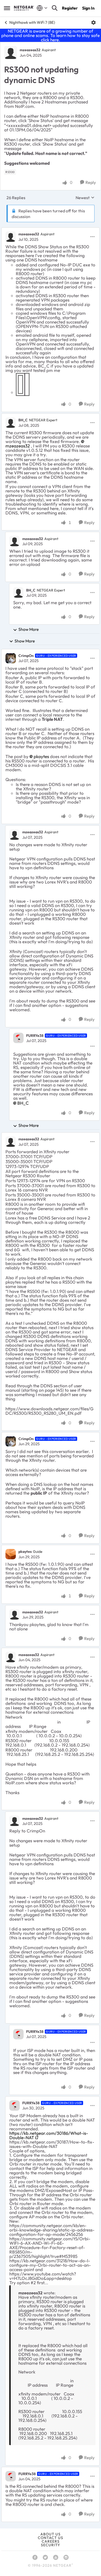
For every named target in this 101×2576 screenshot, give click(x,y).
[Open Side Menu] (7, 8)
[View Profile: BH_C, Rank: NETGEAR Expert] (11, 423)
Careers (51, 2541)
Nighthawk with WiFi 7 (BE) (32, 22)
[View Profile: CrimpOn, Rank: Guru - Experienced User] (11, 658)
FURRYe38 (35, 1036)
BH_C (23, 420)
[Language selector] (42, 8)
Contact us (51, 2538)
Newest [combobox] (85, 198)
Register (70, 8)
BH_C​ (23, 1103)
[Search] (55, 8)
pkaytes (25, 1552)
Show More (29, 629)
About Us (51, 2534)
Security (51, 2545)
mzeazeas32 (30, 50)
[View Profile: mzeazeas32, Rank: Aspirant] (11, 53)
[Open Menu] (93, 23)
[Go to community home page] (24, 8)
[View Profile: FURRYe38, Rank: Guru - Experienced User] (18, 1038)
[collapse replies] (51, 230)
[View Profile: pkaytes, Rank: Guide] (11, 1554)
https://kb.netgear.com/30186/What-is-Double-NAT (49, 2135)
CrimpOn (26, 656)
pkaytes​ (41, 756)
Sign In (88, 8)
